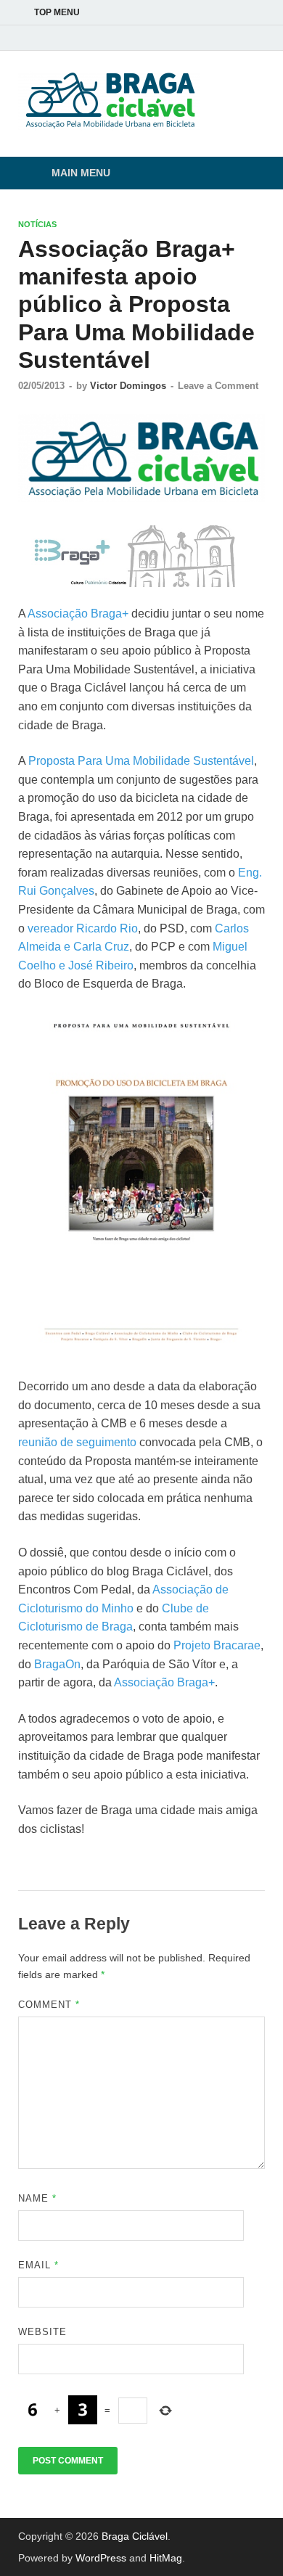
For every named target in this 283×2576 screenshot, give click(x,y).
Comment (49, 2005)
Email (38, 2265)
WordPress (101, 2558)
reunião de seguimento (77, 1442)
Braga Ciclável (135, 2536)
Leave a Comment (218, 386)
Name (37, 2198)
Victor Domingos (128, 386)
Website (42, 2332)
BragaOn (57, 1664)
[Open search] (247, 174)
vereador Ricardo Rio (83, 928)
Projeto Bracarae (217, 1645)
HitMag (166, 2558)
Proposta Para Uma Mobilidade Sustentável (141, 761)
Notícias (37, 224)
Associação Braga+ (78, 614)
